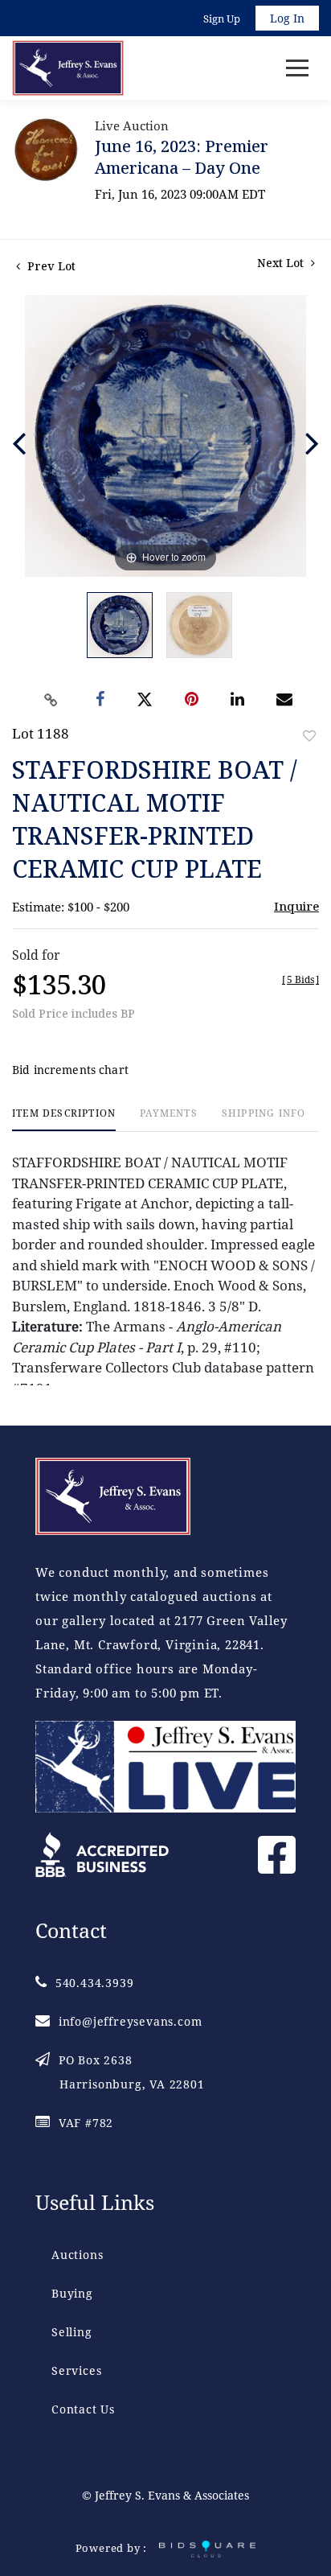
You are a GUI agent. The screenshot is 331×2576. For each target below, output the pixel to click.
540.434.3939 (94, 1983)
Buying (72, 2293)
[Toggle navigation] (297, 68)
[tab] (64, 1119)
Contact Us (83, 2409)
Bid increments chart (70, 1070)
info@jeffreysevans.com (130, 2021)
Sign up (222, 19)
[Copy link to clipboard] (51, 700)
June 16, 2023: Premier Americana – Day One (182, 157)
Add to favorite (309, 736)
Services (76, 2370)
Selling (72, 2332)
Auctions (77, 2255)
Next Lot (282, 263)
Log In (287, 18)
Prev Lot (50, 266)
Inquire (296, 906)
